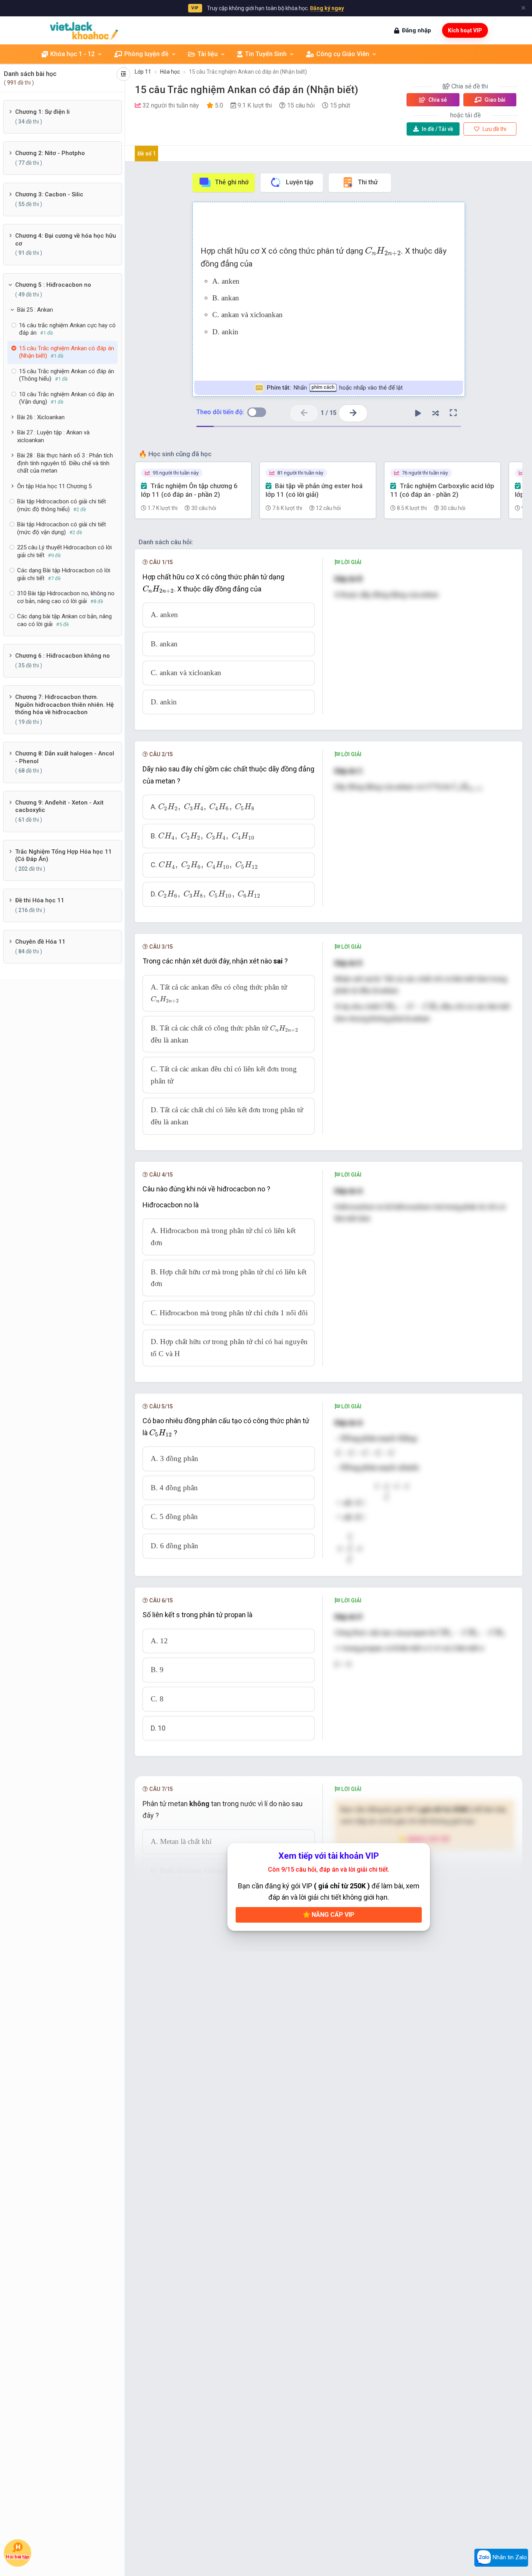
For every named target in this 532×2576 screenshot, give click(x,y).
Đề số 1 (147, 154)
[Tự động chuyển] (418, 413)
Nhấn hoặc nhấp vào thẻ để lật (335, 388)
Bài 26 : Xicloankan (41, 417)
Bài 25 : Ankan (35, 310)
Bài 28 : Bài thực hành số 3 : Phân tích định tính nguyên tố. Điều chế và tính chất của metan (65, 463)
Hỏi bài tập (17, 2557)
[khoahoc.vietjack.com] (84, 31)
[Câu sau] (353, 413)
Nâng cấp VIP (332, 1915)
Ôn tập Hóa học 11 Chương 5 (54, 486)
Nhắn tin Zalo (509, 2557)
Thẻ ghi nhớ (232, 182)
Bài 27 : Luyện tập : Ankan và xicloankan (53, 436)
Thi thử (368, 182)
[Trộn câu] (436, 413)
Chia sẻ (437, 100)
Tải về (438, 129)
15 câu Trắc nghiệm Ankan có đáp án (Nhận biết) (248, 72)
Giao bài (494, 100)
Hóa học (170, 72)
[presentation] (383, 251)
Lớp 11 (143, 72)
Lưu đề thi (494, 129)
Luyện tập (300, 182)
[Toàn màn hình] (453, 413)
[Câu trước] (304, 413)
